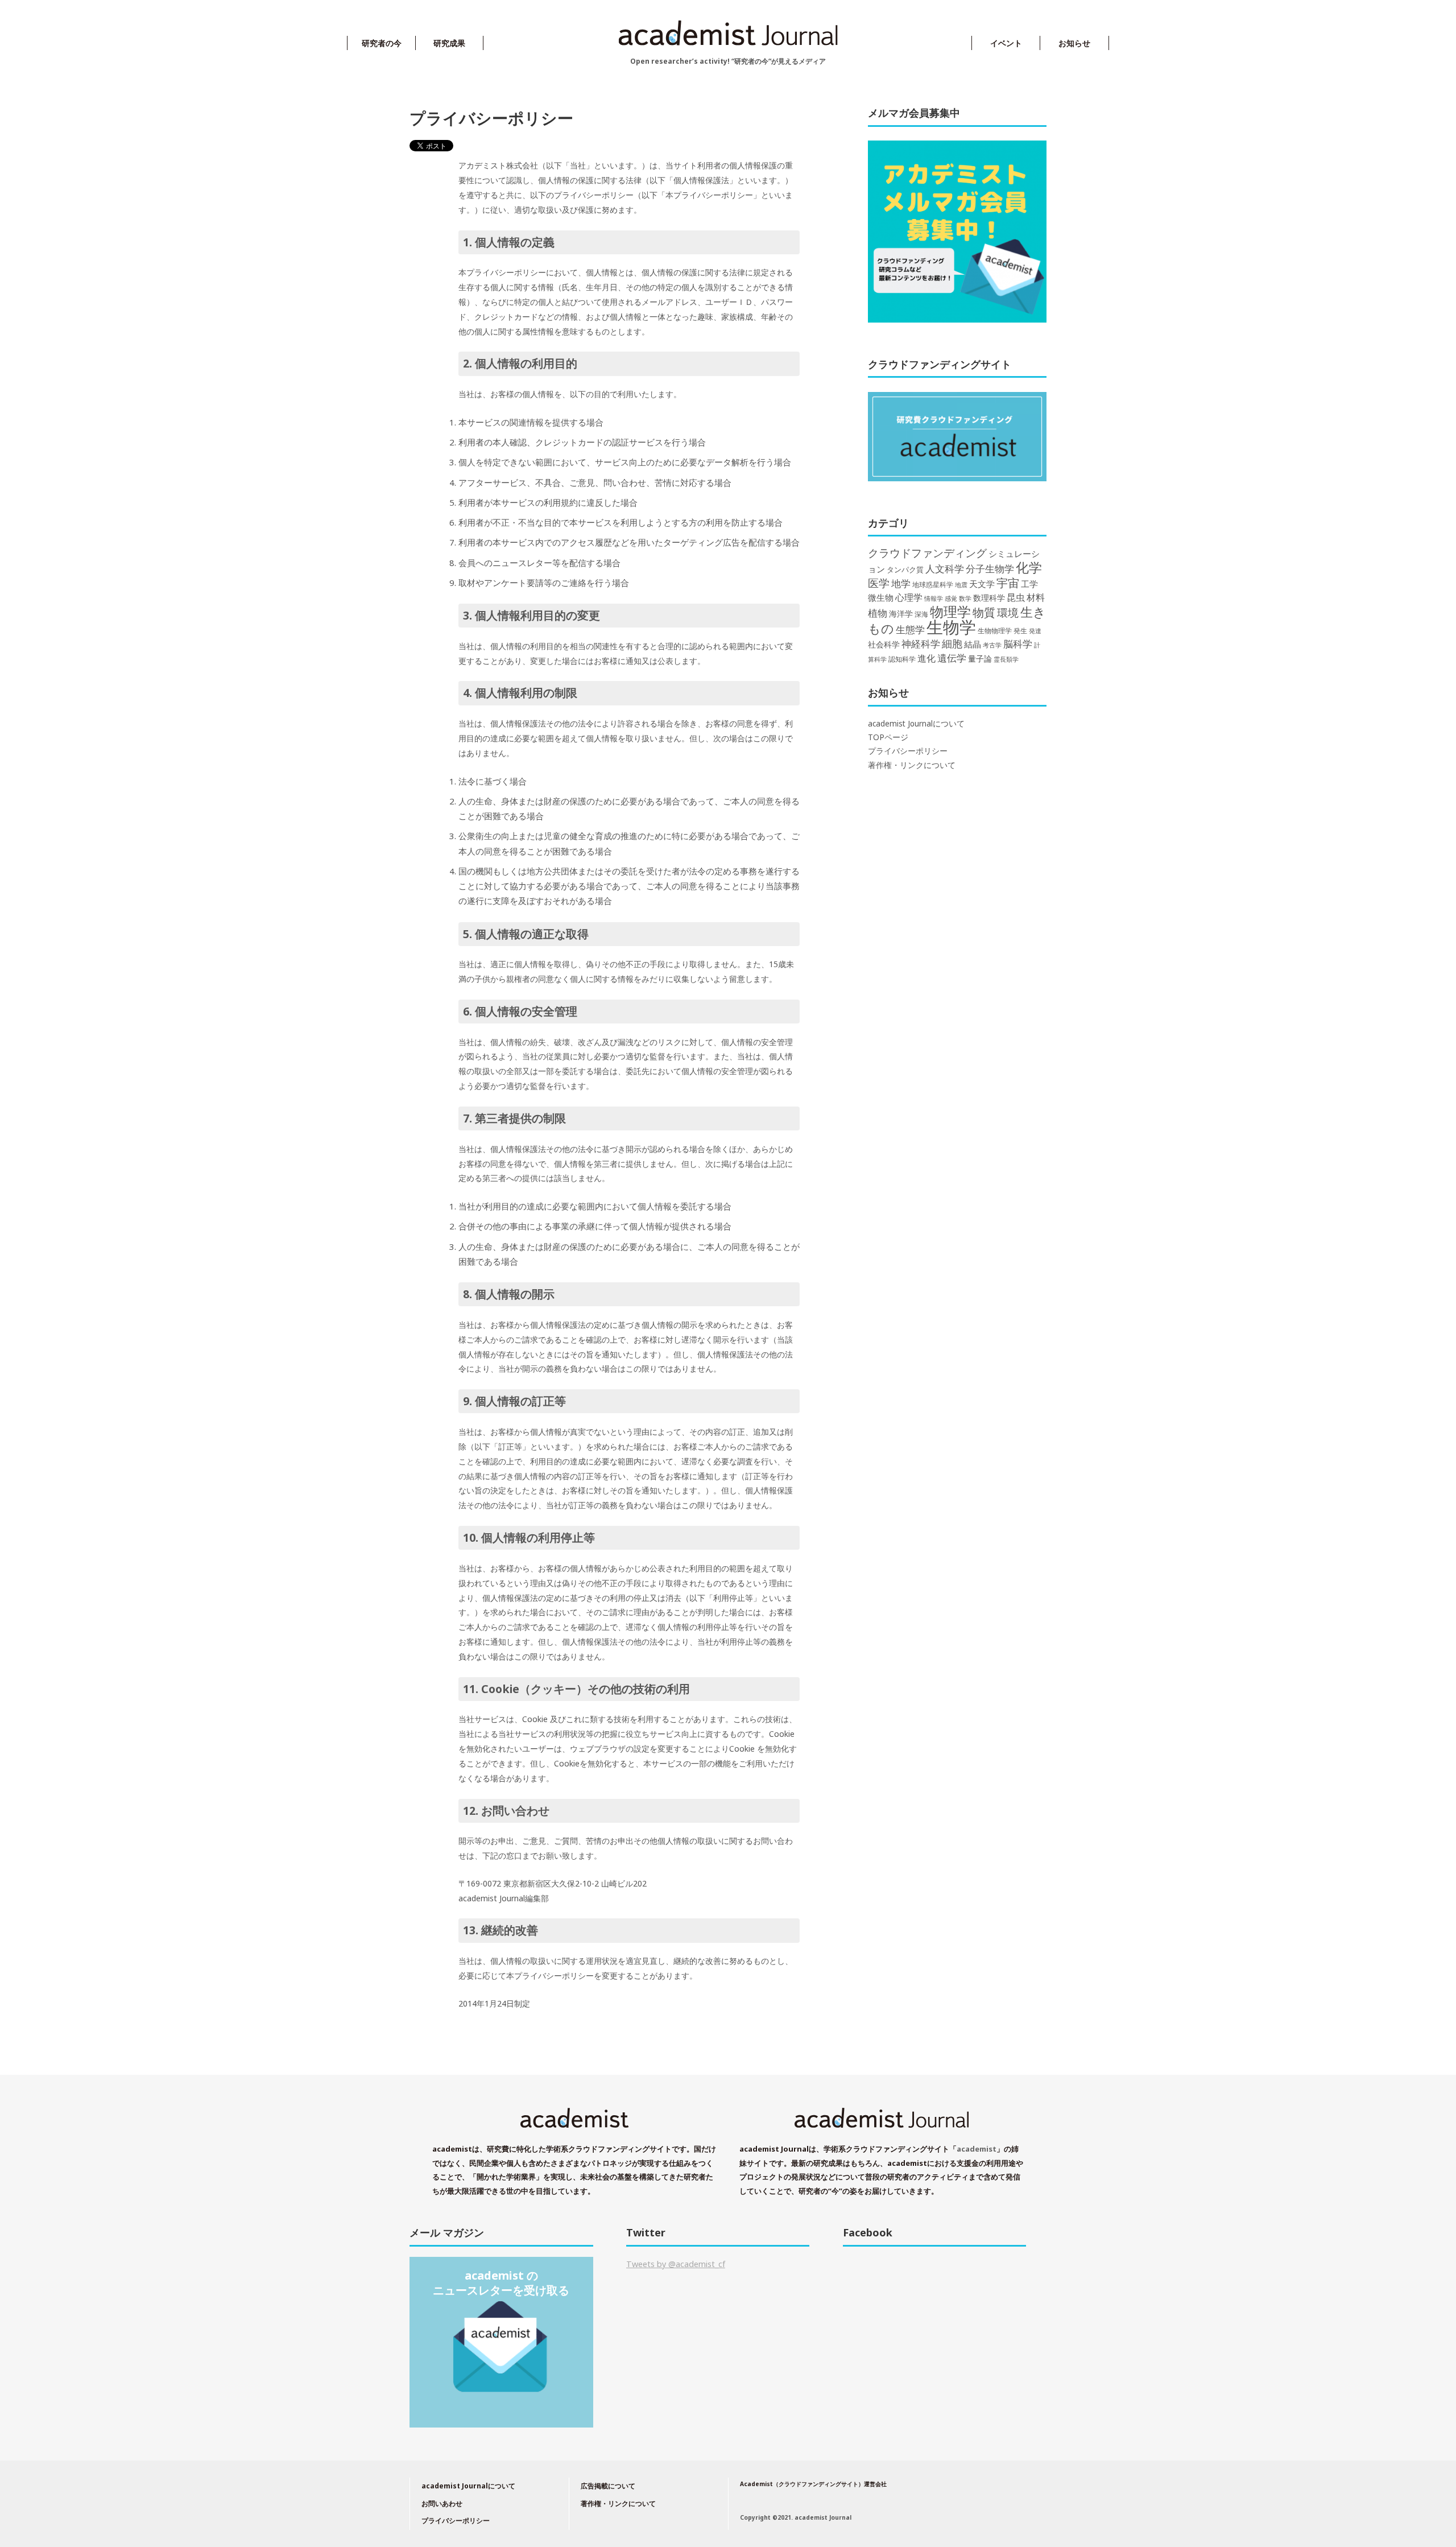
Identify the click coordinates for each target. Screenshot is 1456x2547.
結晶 (973, 644)
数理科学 (989, 598)
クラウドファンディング (927, 553)
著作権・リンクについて (912, 765)
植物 (878, 613)
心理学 (909, 597)
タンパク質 (905, 569)
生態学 (910, 629)
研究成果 (449, 43)
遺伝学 (952, 658)
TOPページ (888, 737)
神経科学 (921, 644)
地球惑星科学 (933, 584)
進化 (926, 658)
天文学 (982, 584)
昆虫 (1016, 597)
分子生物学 (990, 569)
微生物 (881, 597)
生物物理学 (995, 631)
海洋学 (901, 614)
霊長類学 (1006, 659)
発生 (1020, 631)
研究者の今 (382, 43)
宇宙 (1008, 583)
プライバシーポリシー (908, 751)
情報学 (934, 598)
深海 (921, 614)
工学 (1029, 584)
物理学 (950, 611)
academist (977, 2149)
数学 (965, 598)
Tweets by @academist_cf (676, 2264)
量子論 (980, 659)
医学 (879, 583)
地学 (901, 583)
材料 (1036, 597)
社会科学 (884, 644)
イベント (1006, 43)
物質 (984, 612)
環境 (1008, 613)
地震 (961, 585)
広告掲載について (608, 2486)
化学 (1029, 567)
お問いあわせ (442, 2503)
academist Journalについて (916, 724)
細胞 (952, 643)
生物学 (951, 627)
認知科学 (902, 659)
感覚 (951, 598)
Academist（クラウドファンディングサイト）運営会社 (813, 2484)
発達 (1035, 631)
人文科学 (945, 569)
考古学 (992, 645)
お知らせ (1074, 43)
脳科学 (1018, 644)
